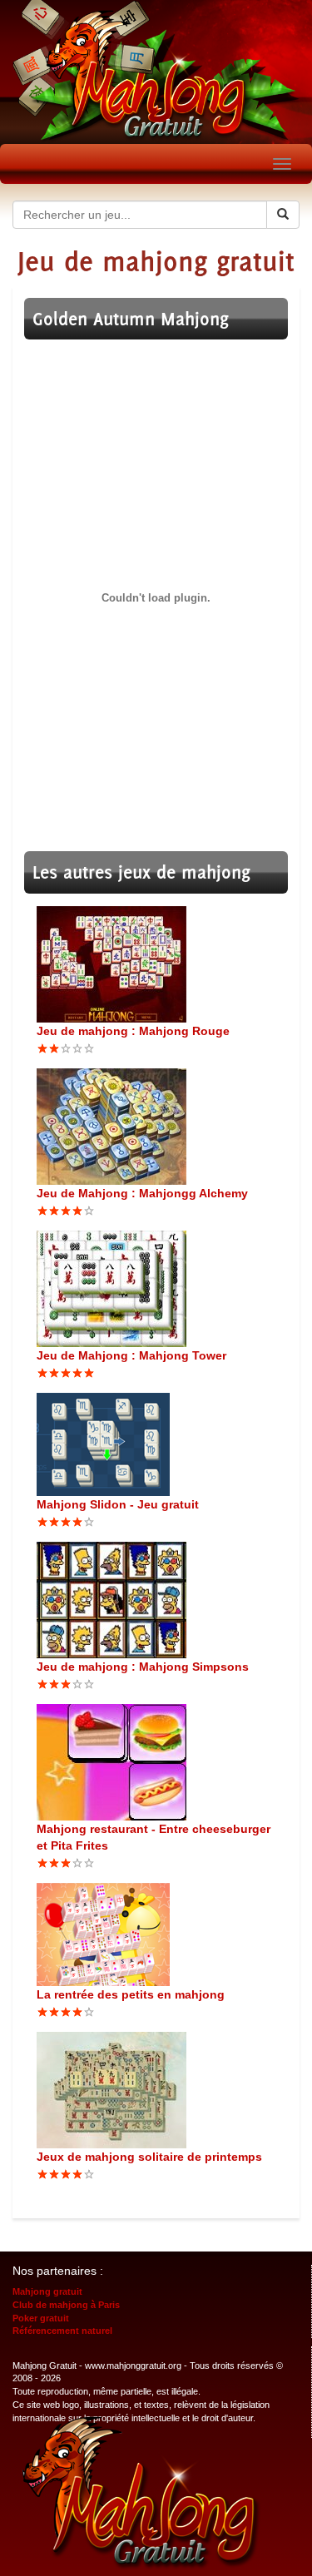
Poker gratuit (41, 2318)
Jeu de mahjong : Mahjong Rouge (133, 1031)
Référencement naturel (62, 2331)
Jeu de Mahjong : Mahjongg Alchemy (142, 1193)
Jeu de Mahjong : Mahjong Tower (131, 1355)
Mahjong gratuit (47, 2291)
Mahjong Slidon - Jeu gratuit (118, 1504)
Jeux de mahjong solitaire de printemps (149, 2157)
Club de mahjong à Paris (66, 2305)
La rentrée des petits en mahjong (131, 1994)
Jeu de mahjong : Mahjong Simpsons (143, 1667)
